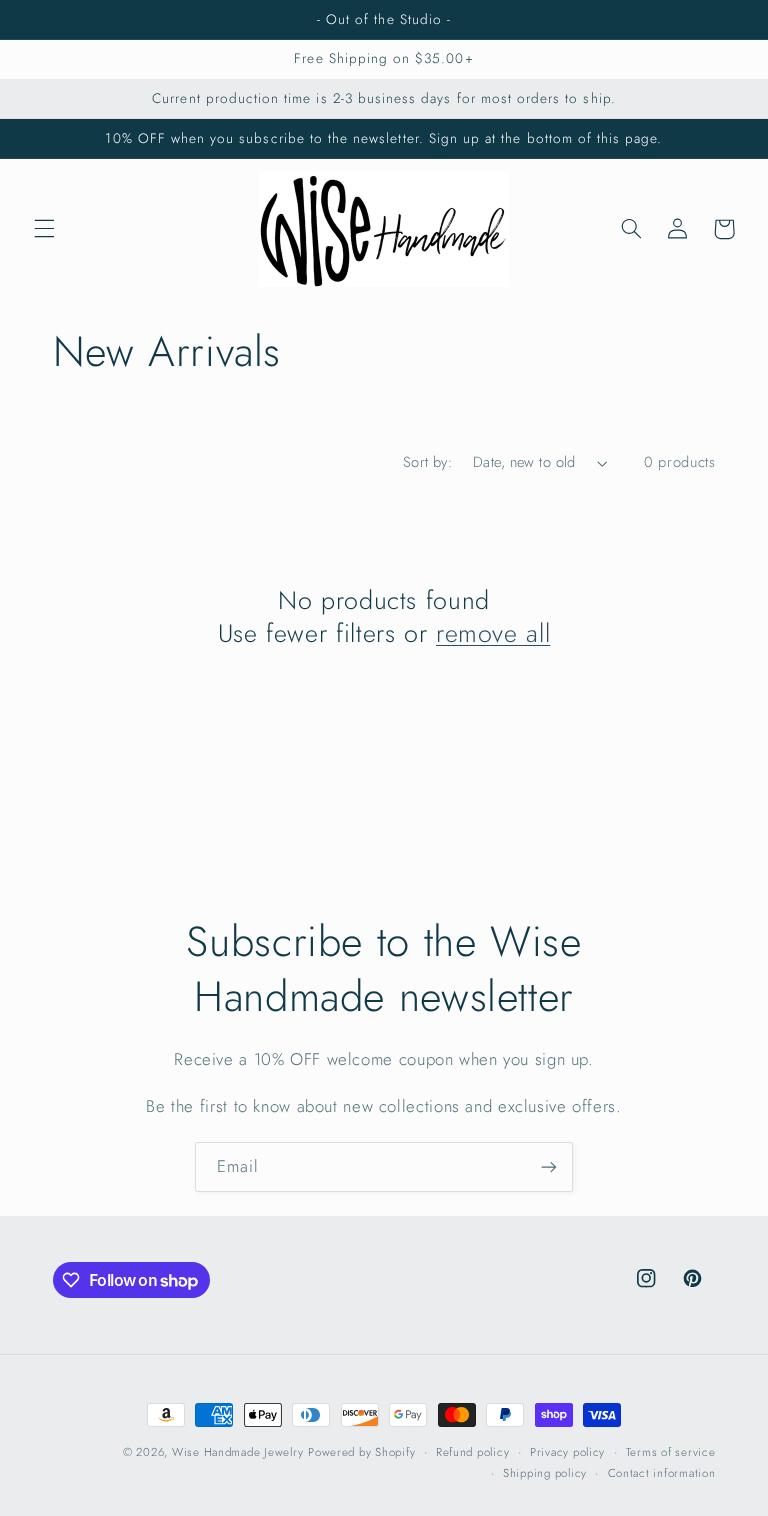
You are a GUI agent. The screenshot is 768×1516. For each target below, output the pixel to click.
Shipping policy (545, 1473)
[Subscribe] (549, 1166)
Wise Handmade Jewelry (237, 1452)
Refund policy (473, 1452)
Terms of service (671, 1452)
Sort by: (427, 462)
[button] (44, 229)
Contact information (662, 1473)
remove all (493, 633)
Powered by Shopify (361, 1452)
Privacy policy (567, 1452)
